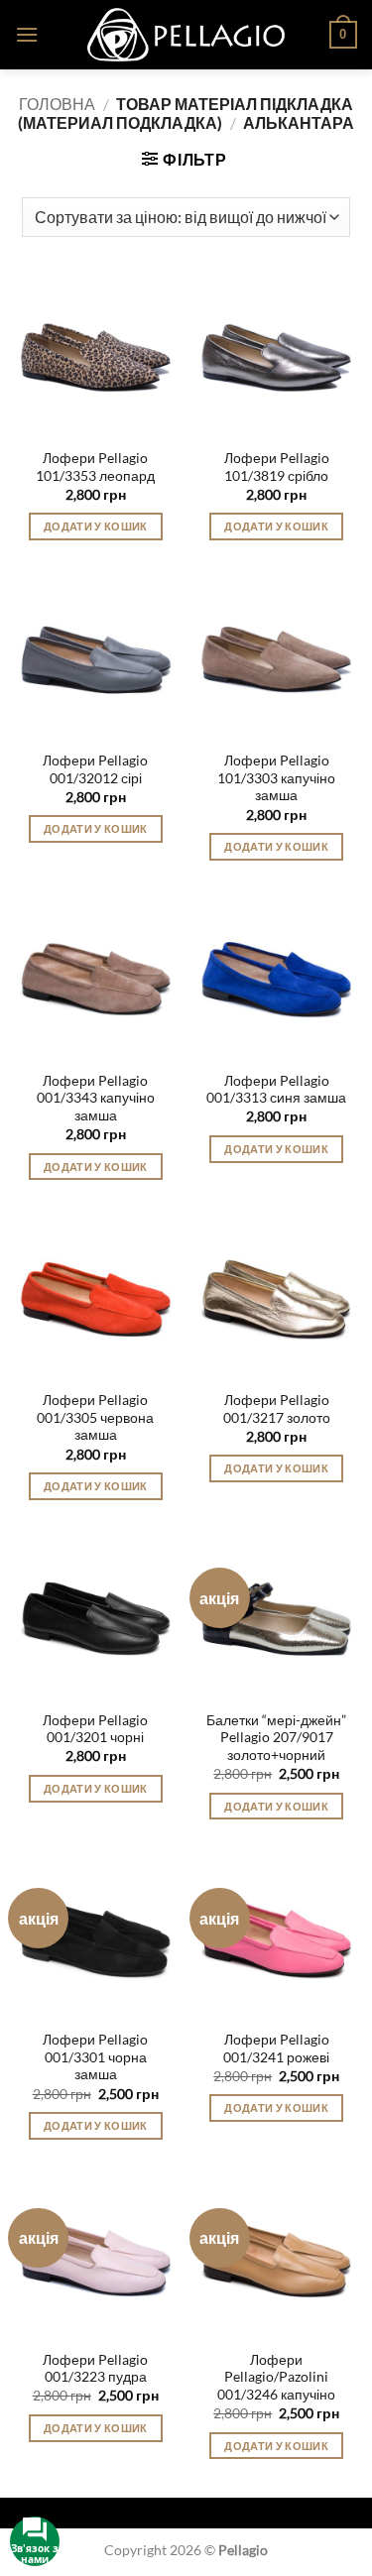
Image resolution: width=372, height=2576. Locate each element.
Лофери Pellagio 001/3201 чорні (95, 1729)
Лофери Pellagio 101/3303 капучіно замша (276, 778)
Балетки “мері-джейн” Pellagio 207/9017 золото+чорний (276, 1738)
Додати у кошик (96, 526)
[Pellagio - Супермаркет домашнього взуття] (186, 35)
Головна (57, 104)
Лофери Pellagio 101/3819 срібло (277, 467)
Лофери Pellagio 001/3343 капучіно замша (96, 1098)
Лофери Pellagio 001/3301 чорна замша (95, 2057)
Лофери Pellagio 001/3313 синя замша (276, 1090)
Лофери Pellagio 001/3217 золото (277, 1409)
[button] (27, 34)
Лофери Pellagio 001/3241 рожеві (276, 2049)
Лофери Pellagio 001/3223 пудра (95, 2369)
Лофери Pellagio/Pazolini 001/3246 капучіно (276, 2377)
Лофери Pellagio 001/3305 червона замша (95, 1417)
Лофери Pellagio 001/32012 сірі (95, 769)
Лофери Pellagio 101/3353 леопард (95, 467)
